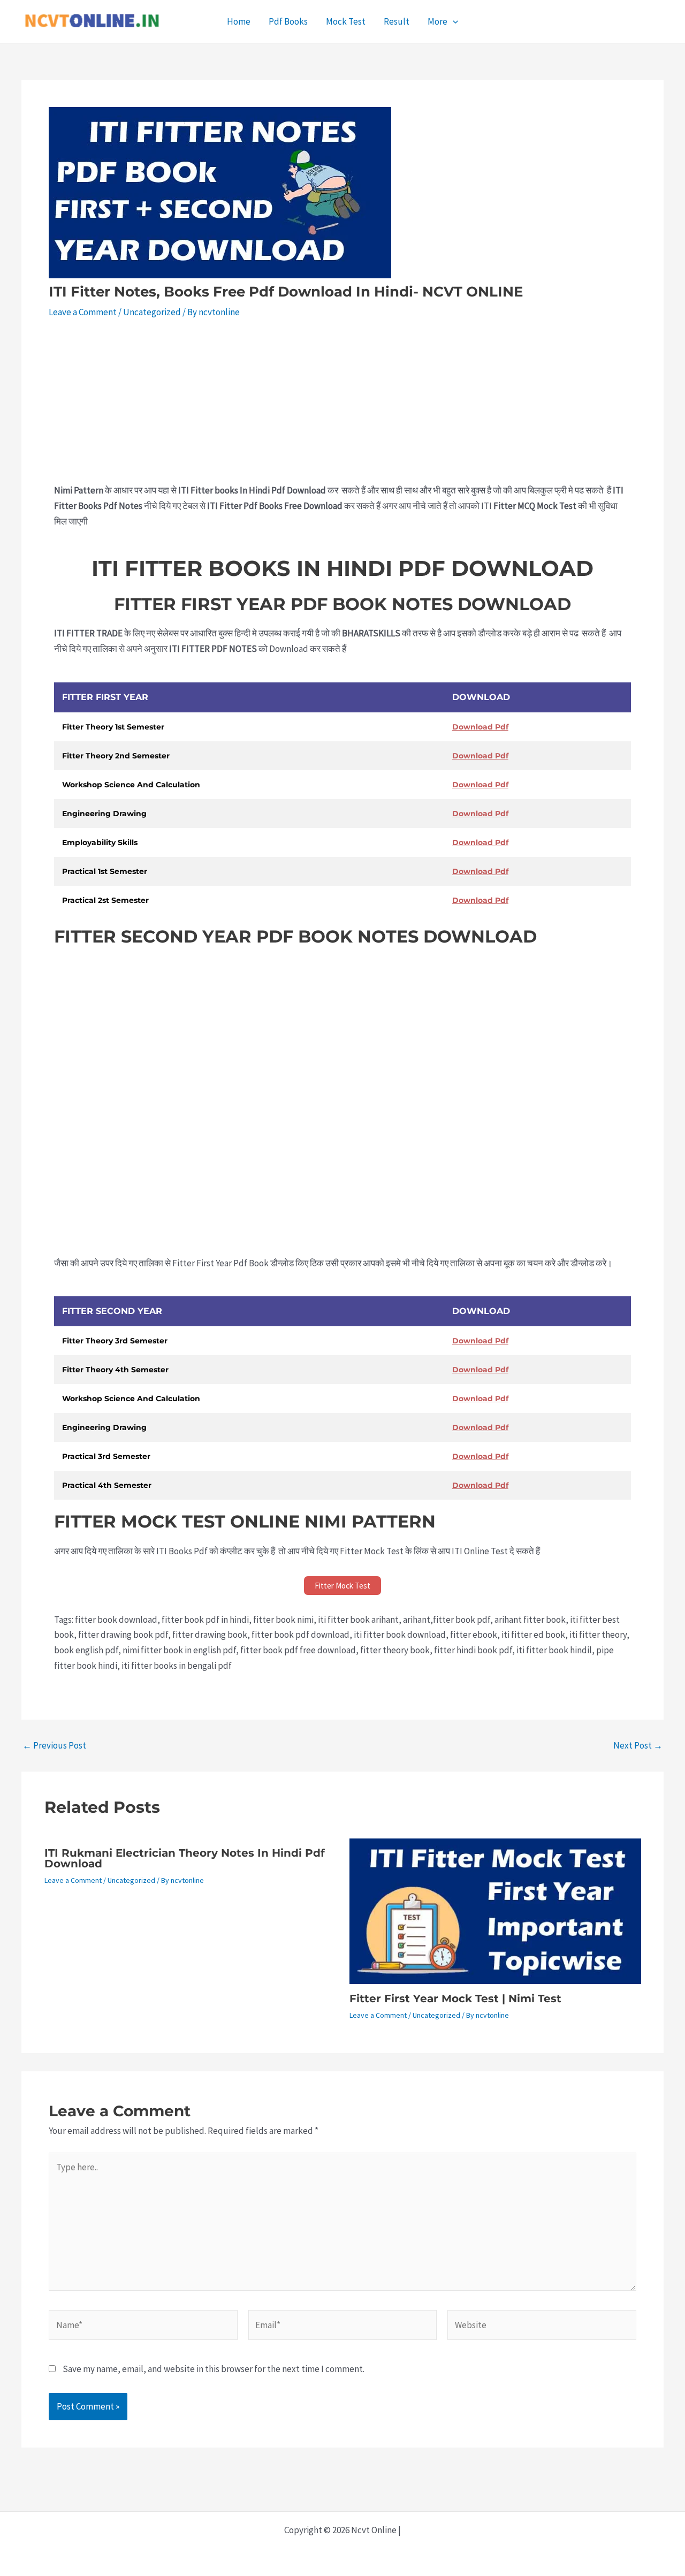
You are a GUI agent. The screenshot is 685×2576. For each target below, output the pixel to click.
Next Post (638, 1746)
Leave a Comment (83, 312)
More (437, 21)
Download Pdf (480, 727)
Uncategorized (152, 312)
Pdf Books (288, 21)
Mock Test (346, 21)
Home (239, 21)
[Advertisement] (342, 404)
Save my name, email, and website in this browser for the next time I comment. (214, 2369)
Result (397, 21)
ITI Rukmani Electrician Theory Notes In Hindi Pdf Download (185, 1858)
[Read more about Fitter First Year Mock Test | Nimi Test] (495, 1910)
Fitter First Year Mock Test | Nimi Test (455, 1999)
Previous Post (54, 1746)
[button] (453, 21)
